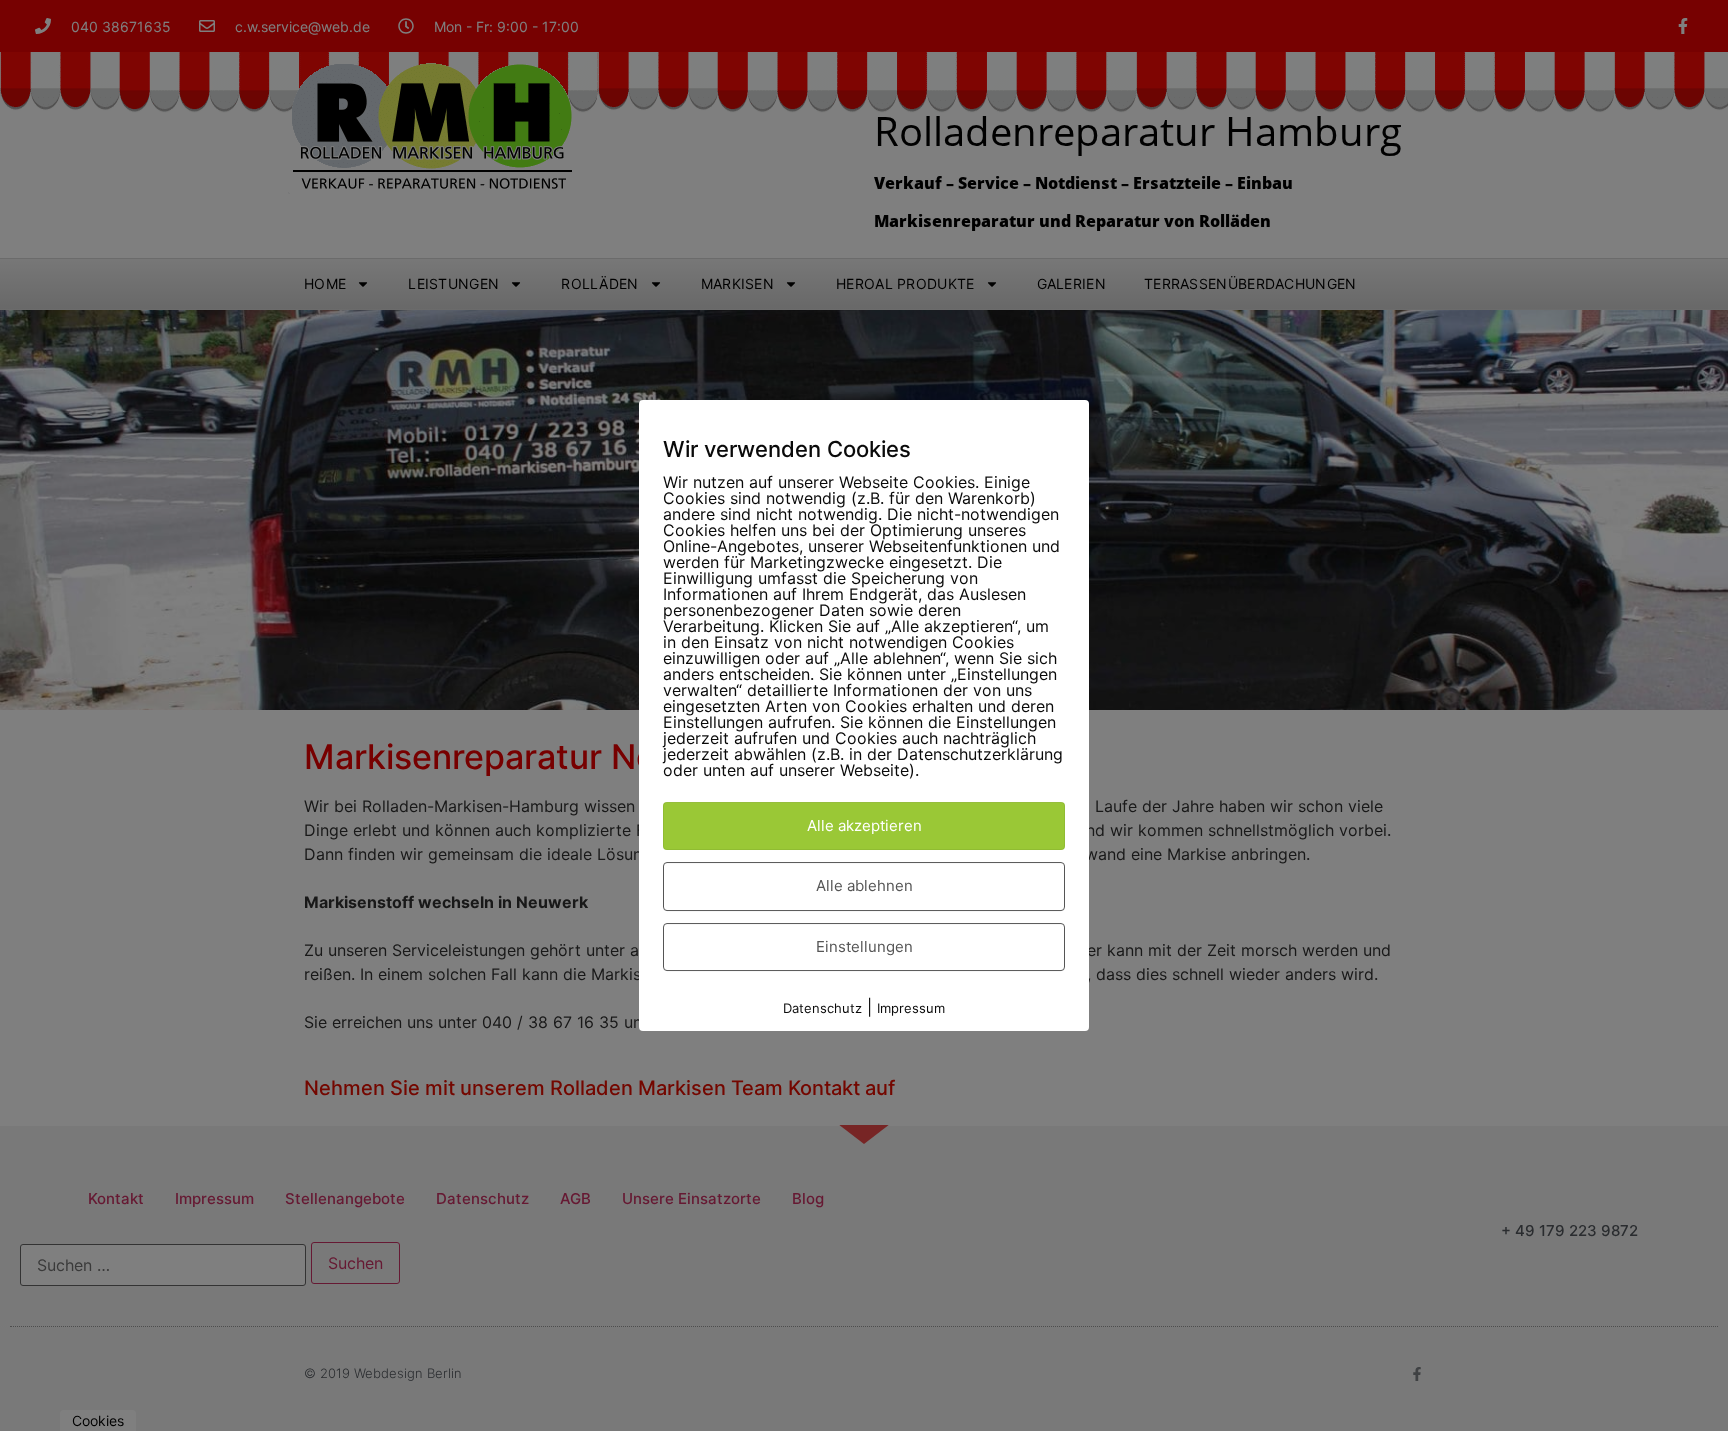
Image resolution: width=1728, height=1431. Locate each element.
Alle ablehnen (864, 885)
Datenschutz (822, 1008)
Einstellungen (864, 946)
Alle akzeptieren (864, 825)
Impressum (911, 1008)
